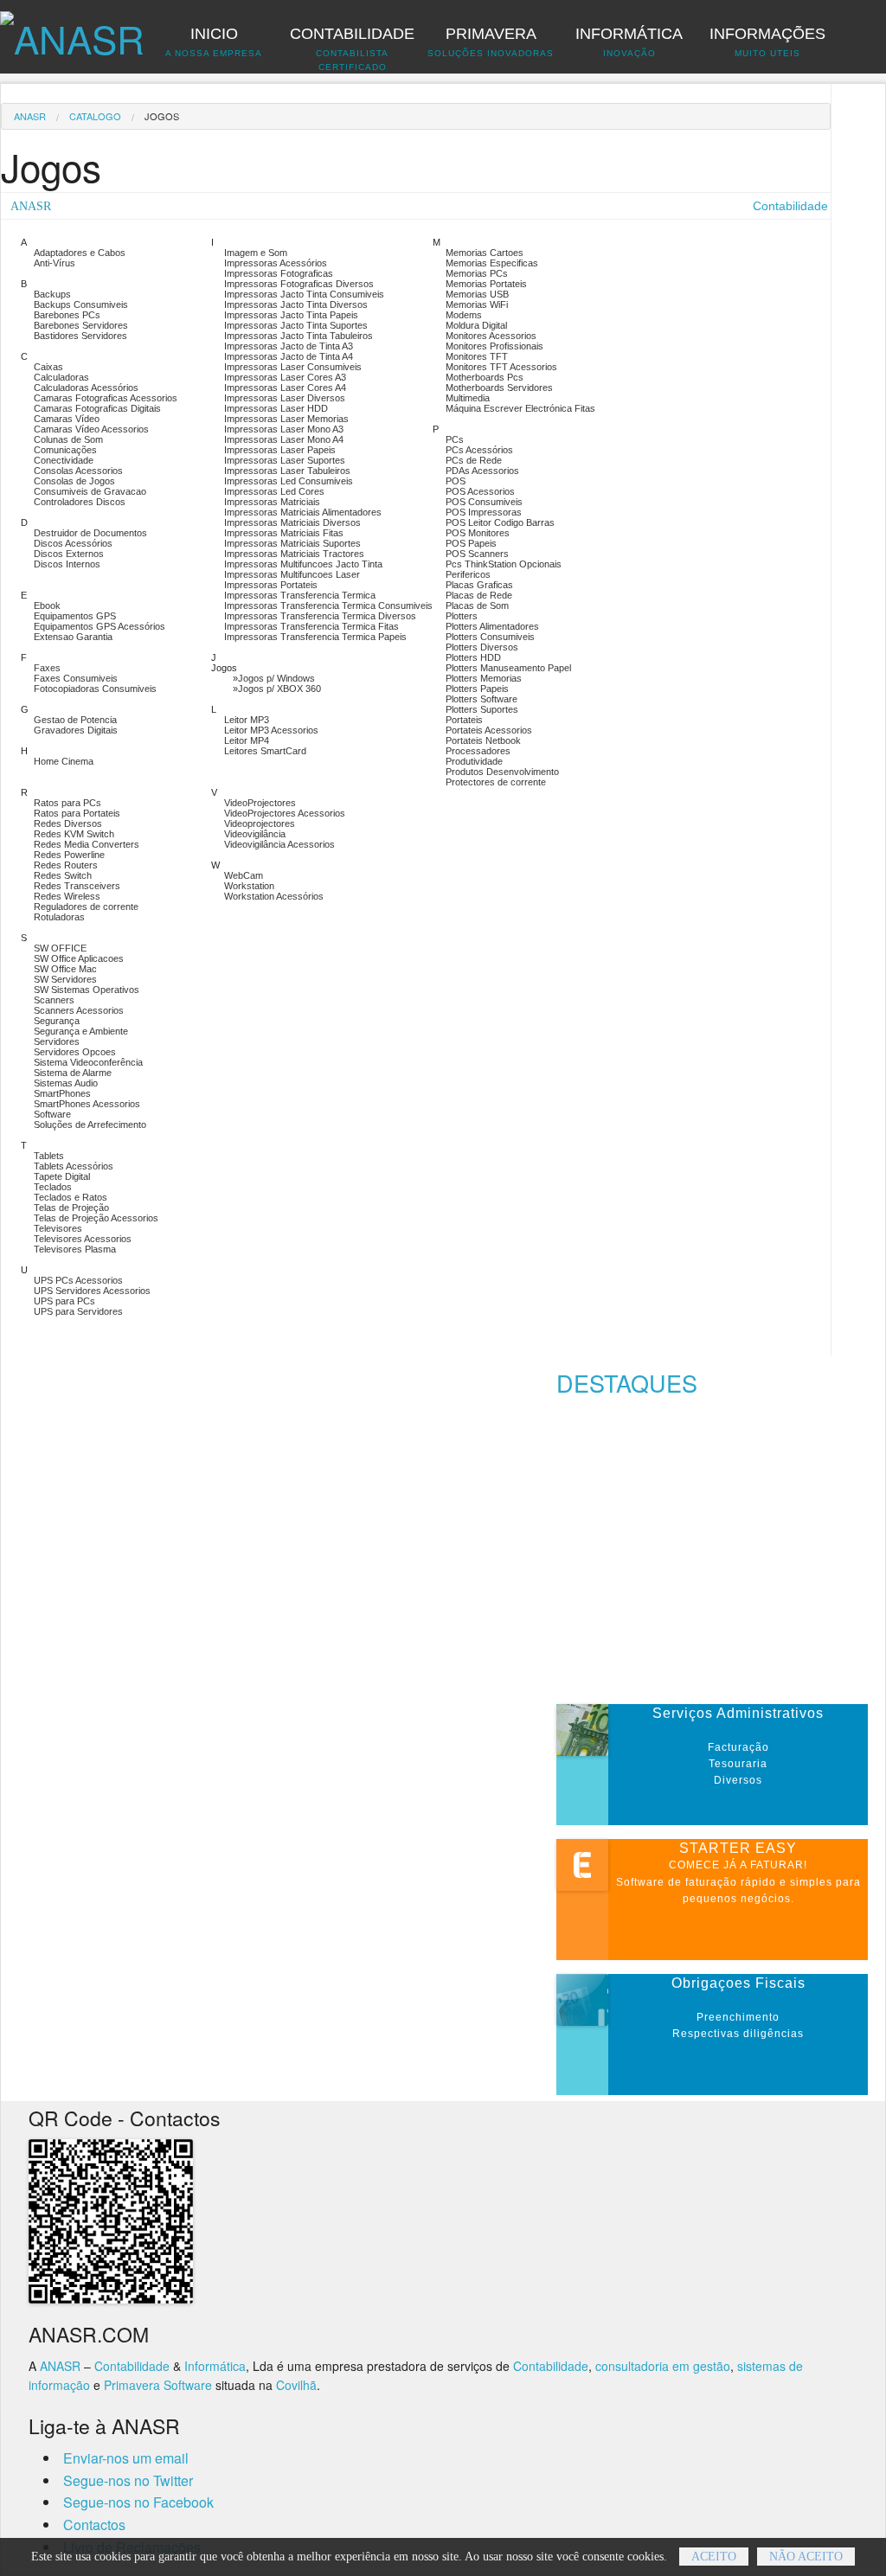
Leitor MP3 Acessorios (271, 730)
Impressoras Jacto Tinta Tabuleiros (299, 336)
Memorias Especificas (492, 263)
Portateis (464, 720)
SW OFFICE (60, 948)
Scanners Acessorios (79, 1010)
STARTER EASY (738, 1848)
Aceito (714, 2557)
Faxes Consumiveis (76, 678)
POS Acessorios (480, 491)
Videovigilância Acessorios (279, 844)
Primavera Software (158, 2385)
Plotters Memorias (484, 678)
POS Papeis (471, 543)
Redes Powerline (69, 855)
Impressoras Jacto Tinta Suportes (296, 325)
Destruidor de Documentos (90, 533)
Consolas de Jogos (74, 481)
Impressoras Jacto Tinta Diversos (296, 304)
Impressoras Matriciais (272, 502)
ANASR (30, 116)
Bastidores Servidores (80, 336)
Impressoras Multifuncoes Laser (292, 574)
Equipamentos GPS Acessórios (100, 626)
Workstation (249, 886)
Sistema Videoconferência (88, 1062)
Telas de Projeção (71, 1208)
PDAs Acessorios (482, 471)
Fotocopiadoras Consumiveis (95, 689)
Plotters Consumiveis (490, 637)
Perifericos (468, 574)
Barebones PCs (67, 315)
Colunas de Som (68, 439)
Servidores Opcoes (75, 1052)
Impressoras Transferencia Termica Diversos (320, 616)
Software (52, 1114)
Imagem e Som (256, 253)
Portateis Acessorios (489, 730)
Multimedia (468, 398)
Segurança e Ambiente (81, 1031)
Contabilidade (132, 2366)
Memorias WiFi (477, 304)
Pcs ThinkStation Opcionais (504, 564)
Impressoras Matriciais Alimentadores (303, 512)
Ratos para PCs (67, 803)
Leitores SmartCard (265, 751)
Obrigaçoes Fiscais (738, 1983)
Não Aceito (806, 2557)
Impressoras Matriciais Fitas (284, 533)
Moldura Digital (476, 325)
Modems (464, 315)
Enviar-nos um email (126, 2458)
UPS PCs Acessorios (78, 1280)
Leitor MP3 (247, 720)
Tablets (49, 1156)
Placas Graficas (479, 585)
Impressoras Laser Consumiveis (293, 367)
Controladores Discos (80, 502)
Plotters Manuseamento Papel (508, 668)
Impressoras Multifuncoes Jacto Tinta (303, 564)
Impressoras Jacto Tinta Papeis (291, 315)
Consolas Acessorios (78, 471)
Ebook (47, 606)
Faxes (47, 668)
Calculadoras (61, 377)
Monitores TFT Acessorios (501, 367)
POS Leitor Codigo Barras (500, 522)
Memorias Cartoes (485, 253)
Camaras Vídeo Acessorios (91, 429)
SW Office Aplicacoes (79, 958)
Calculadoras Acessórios (86, 388)
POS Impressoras (484, 512)
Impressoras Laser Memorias (286, 419)
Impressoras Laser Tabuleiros (287, 471)
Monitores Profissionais (494, 346)
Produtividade (474, 761)
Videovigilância (255, 834)
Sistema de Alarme (73, 1073)
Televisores (58, 1228)
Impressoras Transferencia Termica (300, 595)
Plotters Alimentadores (492, 626)
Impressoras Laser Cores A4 (285, 388)
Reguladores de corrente (86, 907)
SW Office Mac (65, 969)
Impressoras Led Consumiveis (289, 481)
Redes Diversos (68, 823)
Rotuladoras (59, 917)
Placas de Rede (479, 595)
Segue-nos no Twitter (128, 2480)
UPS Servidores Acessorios (92, 1291)
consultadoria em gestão (663, 2366)
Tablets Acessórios (74, 1166)
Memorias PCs (477, 273)
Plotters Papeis (477, 689)
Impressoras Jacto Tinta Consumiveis (304, 294)
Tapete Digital (62, 1176)
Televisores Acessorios (83, 1239)
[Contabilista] (72, 29)
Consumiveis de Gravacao (90, 491)
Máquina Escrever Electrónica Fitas (520, 408)
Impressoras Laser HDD (276, 408)
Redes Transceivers (77, 886)
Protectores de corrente (496, 782)
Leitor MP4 (247, 740)
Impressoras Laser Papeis (280, 450)
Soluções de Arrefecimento (90, 1125)
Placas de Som (477, 606)
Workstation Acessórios (274, 896)
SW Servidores (65, 979)
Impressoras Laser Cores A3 (285, 377)
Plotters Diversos (482, 647)
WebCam (244, 875)
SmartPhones (62, 1093)
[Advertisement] (721, 1554)
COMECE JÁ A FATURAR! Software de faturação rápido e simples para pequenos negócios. (738, 1881)
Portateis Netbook (483, 740)
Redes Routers (66, 865)
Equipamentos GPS (75, 616)
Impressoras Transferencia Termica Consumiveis (328, 606)
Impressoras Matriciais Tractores (294, 554)
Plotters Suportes (482, 709)
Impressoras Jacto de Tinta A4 (289, 356)
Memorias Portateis (486, 284)
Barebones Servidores (81, 325)
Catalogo (95, 116)
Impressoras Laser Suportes (285, 460)
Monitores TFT (477, 356)
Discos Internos (67, 564)
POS (456, 481)
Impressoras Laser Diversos (285, 398)
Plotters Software (482, 699)
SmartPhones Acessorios (87, 1104)
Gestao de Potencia (75, 720)
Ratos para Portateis (77, 813)
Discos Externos (69, 554)
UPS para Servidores (78, 1311)
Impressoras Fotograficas (279, 273)
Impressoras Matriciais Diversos (292, 522)
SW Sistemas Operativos (87, 990)
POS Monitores (478, 533)
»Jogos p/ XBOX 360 (277, 689)
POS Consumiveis (484, 502)
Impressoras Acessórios (276, 263)
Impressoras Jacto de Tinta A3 (289, 346)
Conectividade (64, 460)
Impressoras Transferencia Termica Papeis (315, 637)
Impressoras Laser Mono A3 (284, 429)
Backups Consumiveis (81, 304)
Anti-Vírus (55, 263)
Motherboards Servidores (499, 388)
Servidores (57, 1041)
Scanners (54, 1000)
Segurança (57, 1021)
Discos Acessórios (73, 543)
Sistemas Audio (66, 1083)
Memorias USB (477, 294)
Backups (52, 294)
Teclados (53, 1187)
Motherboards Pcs (485, 377)
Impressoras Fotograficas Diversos (299, 284)
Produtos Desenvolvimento (502, 772)
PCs (455, 439)
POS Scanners (477, 554)
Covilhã (296, 2385)
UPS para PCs (64, 1301)
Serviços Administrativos (738, 1713)
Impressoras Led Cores (274, 491)
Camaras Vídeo (67, 419)
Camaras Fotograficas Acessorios (106, 398)
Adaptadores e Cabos (80, 253)
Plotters (462, 616)
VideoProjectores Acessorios (285, 813)
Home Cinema (64, 761)
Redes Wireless (67, 896)
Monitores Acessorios (491, 336)
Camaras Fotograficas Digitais (97, 408)
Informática (215, 2366)
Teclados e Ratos (71, 1197)
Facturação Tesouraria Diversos (738, 1764)
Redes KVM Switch (74, 834)
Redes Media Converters (87, 844)
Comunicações (65, 450)
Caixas (48, 367)
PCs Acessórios (479, 450)
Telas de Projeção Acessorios (96, 1218)
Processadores (478, 751)
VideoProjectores (260, 803)
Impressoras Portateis (271, 585)
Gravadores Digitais (76, 730)
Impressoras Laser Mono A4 (284, 439)
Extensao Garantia (73, 637)
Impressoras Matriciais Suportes (292, 543)
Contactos (94, 2525)
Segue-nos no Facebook (138, 2502)
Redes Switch (63, 875)
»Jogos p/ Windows (274, 678)
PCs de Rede (474, 460)
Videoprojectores (260, 823)
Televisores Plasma (75, 1249)
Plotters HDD (473, 657)
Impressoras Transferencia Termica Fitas (311, 626)
